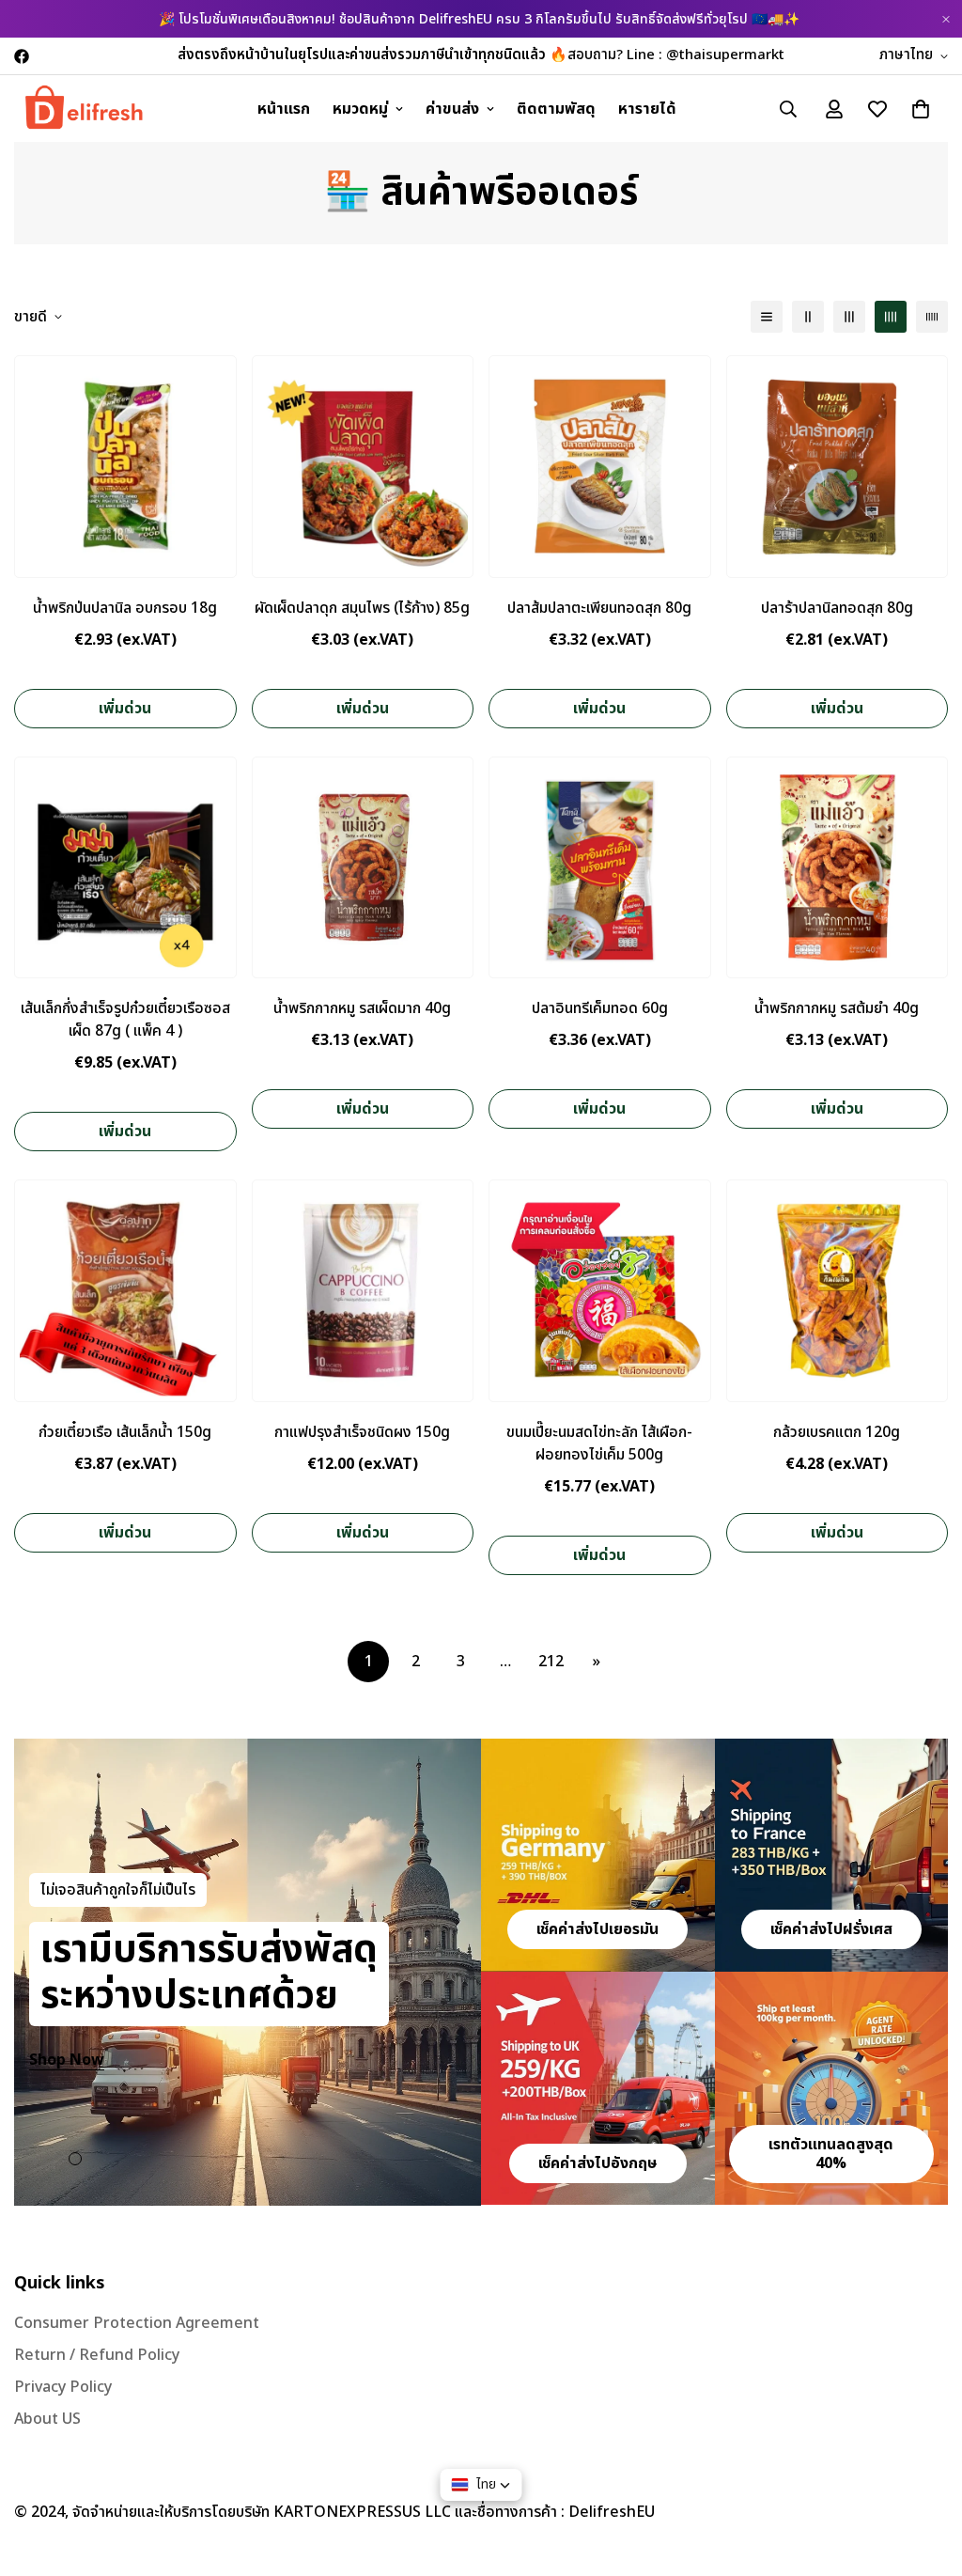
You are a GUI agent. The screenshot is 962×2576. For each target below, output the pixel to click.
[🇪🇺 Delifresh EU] (85, 109)
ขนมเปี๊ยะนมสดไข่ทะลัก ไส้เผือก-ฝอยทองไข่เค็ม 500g (599, 1444)
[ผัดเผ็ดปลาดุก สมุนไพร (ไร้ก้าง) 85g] (363, 466)
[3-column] (849, 317)
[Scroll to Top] (925, 2474)
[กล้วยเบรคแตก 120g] (838, 1290)
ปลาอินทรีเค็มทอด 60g (600, 1008)
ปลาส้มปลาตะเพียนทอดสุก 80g (599, 608)
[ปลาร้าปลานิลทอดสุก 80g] (838, 466)
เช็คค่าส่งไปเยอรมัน (597, 1929)
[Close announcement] (946, 19)
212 (551, 1662)
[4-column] (891, 317)
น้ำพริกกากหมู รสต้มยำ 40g (837, 1008)
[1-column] (767, 317)
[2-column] (808, 317)
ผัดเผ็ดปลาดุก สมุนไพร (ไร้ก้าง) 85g (362, 608)
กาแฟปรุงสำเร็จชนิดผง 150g (362, 1432)
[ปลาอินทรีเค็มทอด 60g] (600, 867)
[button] (921, 109)
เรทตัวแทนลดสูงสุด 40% (831, 2154)
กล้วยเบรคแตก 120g (837, 1432)
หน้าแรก (284, 109)
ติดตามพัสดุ (556, 109)
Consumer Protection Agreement (137, 2323)
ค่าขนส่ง (452, 109)
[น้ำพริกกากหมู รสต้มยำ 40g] (838, 867)
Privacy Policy (63, 2387)
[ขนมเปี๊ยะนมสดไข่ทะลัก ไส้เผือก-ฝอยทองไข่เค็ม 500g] (600, 1290)
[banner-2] (832, 1855)
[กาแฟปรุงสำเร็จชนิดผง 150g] (363, 1290)
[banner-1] (598, 1855)
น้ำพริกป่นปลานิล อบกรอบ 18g (125, 608)
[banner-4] (832, 2088)
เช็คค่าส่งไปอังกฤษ (598, 2163)
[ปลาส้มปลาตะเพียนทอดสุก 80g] (600, 466)
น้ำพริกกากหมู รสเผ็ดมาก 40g (362, 1008)
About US (47, 2419)
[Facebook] (22, 56)
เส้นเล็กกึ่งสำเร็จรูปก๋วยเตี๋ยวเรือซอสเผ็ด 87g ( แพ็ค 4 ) (125, 1020)
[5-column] (932, 317)
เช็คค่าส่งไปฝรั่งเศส (831, 1929)
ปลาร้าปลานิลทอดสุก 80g (837, 608)
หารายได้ (647, 109)
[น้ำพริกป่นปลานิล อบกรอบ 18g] (125, 466)
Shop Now (67, 2060)
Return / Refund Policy (97, 2355)
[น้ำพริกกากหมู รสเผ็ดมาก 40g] (363, 867)
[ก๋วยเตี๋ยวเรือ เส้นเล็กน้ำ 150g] (125, 1290)
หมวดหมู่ (360, 109)
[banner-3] (598, 2088)
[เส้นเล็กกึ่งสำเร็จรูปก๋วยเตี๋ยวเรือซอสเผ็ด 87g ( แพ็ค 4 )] (125, 867)
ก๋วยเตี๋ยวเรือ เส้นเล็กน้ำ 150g (125, 1432)
